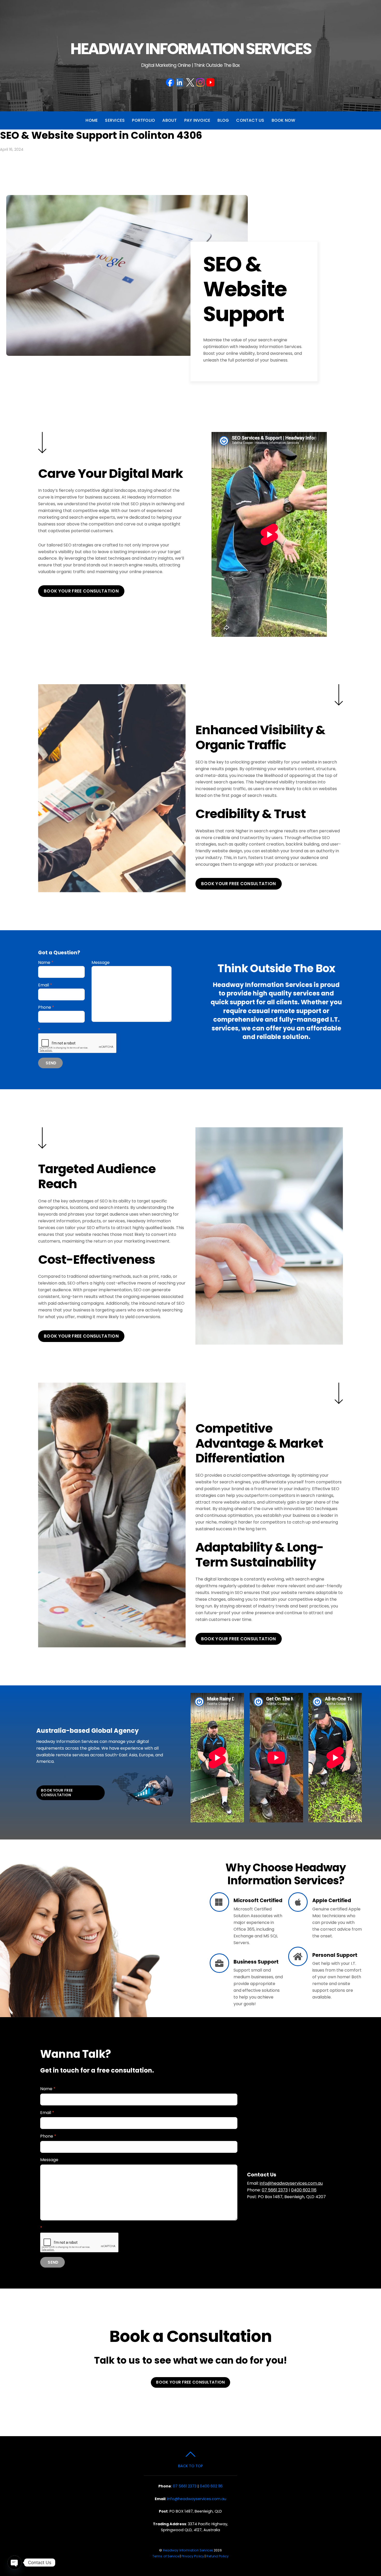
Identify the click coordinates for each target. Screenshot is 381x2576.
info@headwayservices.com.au (291, 2183)
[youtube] (210, 82)
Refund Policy (217, 2556)
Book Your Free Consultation (81, 591)
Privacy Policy (193, 2556)
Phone (46, 1007)
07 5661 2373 (275, 2190)
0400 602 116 (304, 2190)
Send (51, 1063)
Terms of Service (166, 2556)
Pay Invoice (197, 120)
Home (92, 120)
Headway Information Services (188, 2550)
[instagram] (200, 82)
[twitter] (190, 82)
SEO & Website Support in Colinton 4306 (101, 135)
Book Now (284, 120)
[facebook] (170, 82)
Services (115, 120)
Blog (223, 120)
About (170, 120)
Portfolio (143, 120)
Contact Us (250, 120)
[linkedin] (180, 82)
